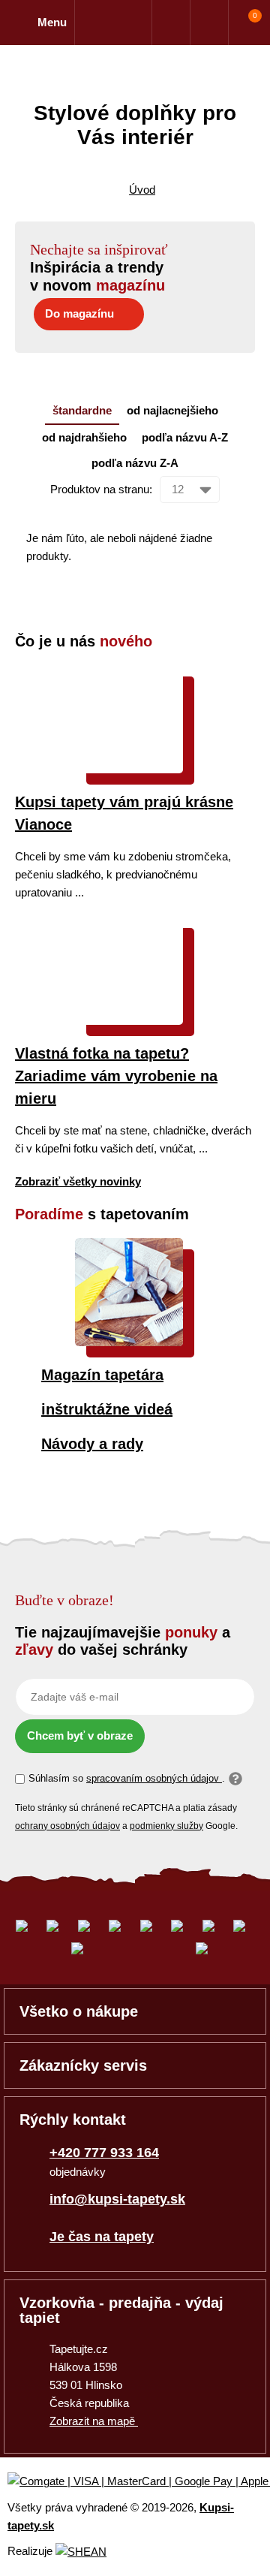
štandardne (82, 410)
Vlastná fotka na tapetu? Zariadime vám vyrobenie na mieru (116, 1076)
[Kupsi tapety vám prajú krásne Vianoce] (129, 769)
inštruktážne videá (107, 1409)
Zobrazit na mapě (94, 2421)
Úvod (142, 190)
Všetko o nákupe (79, 2011)
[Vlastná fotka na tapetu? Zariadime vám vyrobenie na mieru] (129, 1021)
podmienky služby (166, 1826)
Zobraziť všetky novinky (78, 1181)
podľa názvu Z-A (135, 463)
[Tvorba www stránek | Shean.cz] (81, 2552)
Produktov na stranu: (101, 489)
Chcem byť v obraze (80, 1735)
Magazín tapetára (102, 1375)
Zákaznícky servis (83, 2065)
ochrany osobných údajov (67, 1826)
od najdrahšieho (84, 437)
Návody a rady (92, 1444)
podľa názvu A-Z (185, 437)
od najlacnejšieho (172, 410)
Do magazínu (79, 313)
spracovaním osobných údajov (154, 1778)
